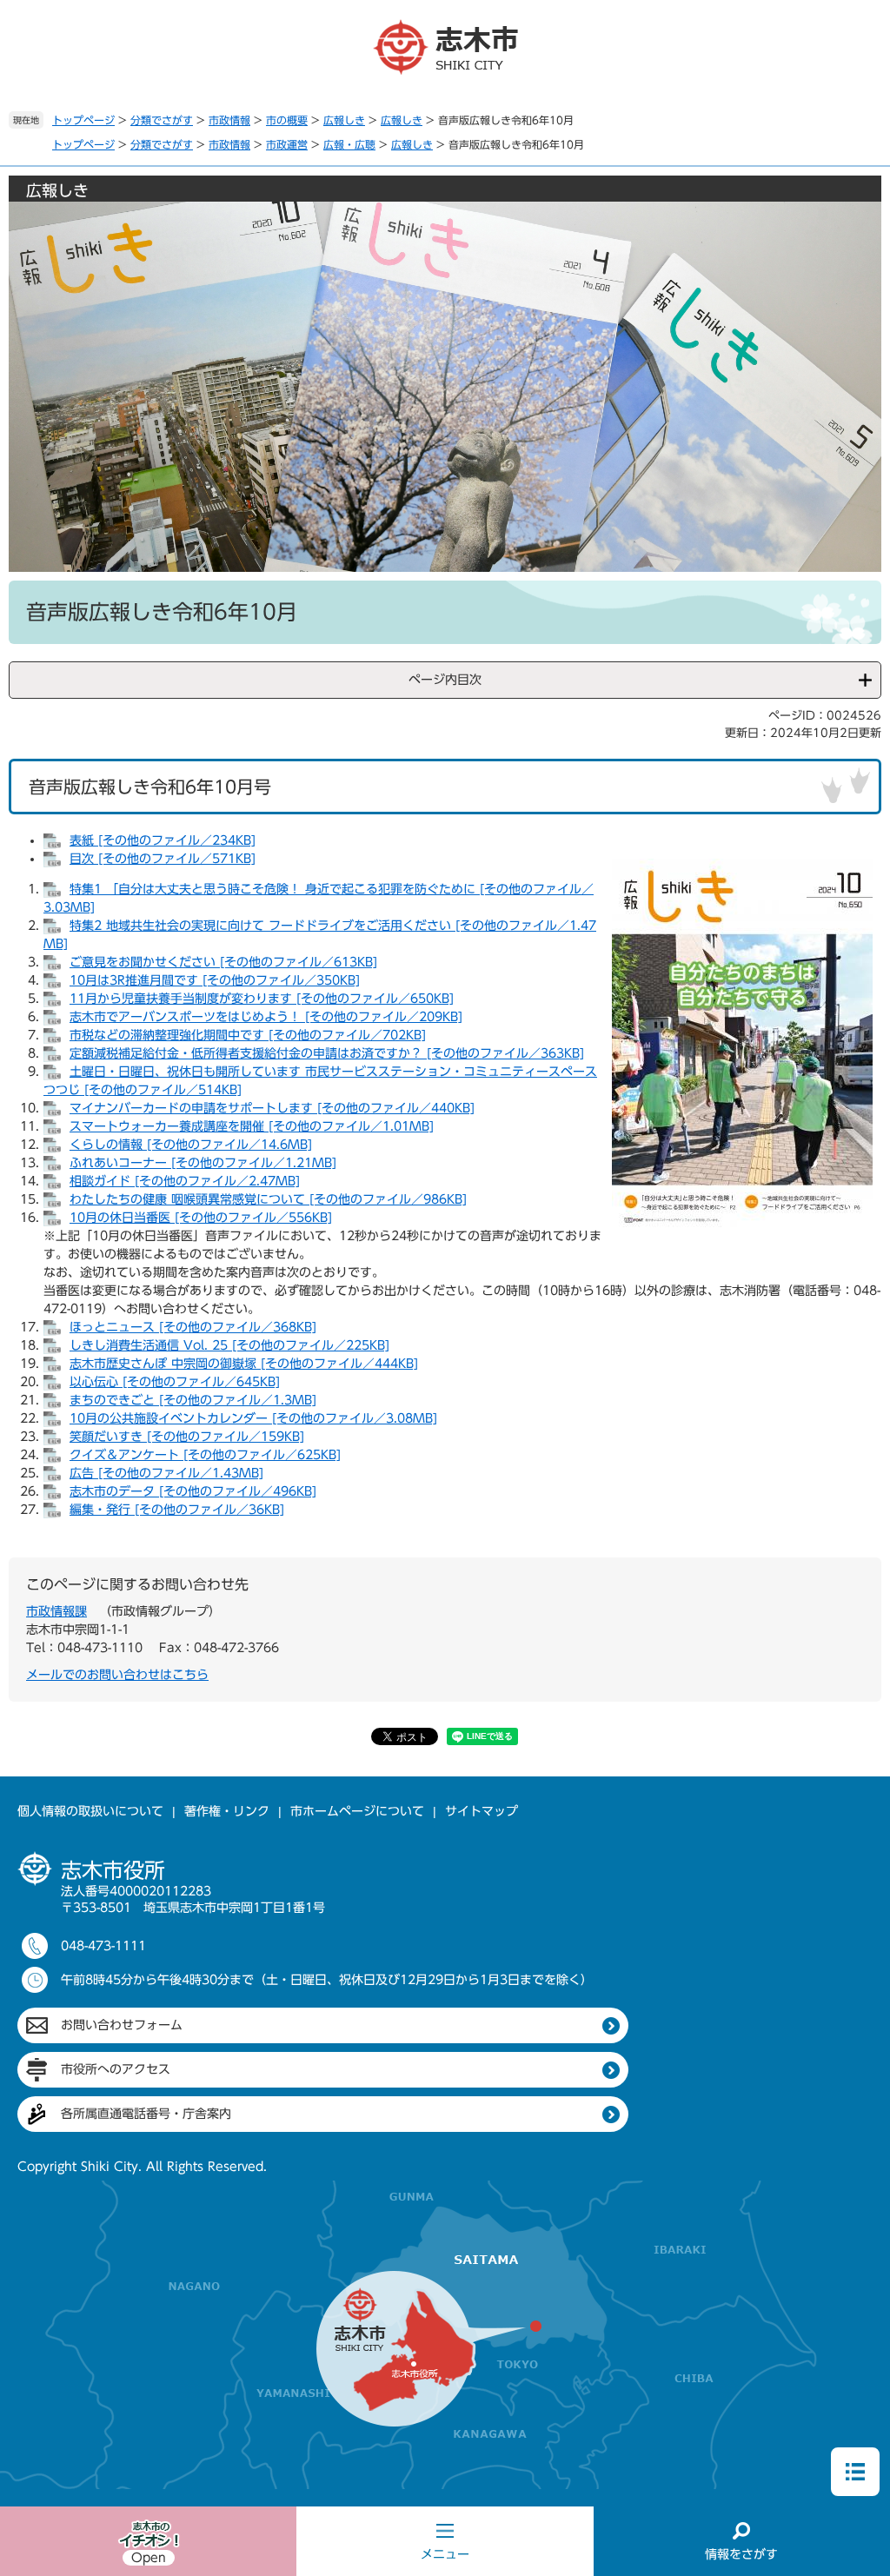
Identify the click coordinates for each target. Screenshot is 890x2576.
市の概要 (287, 120)
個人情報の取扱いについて (90, 1811)
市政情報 (229, 120)
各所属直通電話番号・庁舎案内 (146, 2114)
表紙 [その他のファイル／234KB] (163, 840)
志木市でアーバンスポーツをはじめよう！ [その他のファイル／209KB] (266, 1017)
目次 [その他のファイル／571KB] (163, 859)
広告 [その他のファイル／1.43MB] (166, 1473)
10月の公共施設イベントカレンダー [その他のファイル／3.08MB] (253, 1418)
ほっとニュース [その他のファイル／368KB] (193, 1327)
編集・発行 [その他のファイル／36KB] (177, 1510)
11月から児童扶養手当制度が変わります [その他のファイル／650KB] (262, 999)
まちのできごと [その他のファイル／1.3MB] (193, 1400)
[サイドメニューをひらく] (855, 2472)
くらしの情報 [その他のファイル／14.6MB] (191, 1145)
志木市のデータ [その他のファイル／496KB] (193, 1491)
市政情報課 (56, 1611)
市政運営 (287, 144)
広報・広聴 (349, 144)
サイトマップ (482, 1811)
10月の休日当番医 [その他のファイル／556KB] (201, 1218)
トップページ (83, 120)
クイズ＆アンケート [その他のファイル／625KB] (205, 1455)
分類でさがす (162, 120)
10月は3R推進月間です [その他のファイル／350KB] (215, 980)
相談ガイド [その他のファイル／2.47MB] (185, 1181)
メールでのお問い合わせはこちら (117, 1675)
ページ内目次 (445, 680)
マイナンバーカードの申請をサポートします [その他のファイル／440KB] (272, 1108)
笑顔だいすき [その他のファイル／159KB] (187, 1437)
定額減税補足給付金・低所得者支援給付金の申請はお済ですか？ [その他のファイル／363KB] (327, 1053)
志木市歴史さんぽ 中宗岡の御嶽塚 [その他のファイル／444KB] (244, 1364)
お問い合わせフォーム (122, 2025)
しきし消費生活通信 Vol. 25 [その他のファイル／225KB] (229, 1345)
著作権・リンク (227, 1811)
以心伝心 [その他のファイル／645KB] (175, 1382)
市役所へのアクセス (116, 2069)
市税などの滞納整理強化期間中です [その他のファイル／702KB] (248, 1035)
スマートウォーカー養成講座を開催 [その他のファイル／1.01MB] (252, 1126)
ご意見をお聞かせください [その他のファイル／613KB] (223, 962)
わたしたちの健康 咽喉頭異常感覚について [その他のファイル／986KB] (268, 1199)
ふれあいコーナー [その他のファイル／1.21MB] (203, 1163)
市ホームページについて (357, 1811)
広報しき (344, 120)
